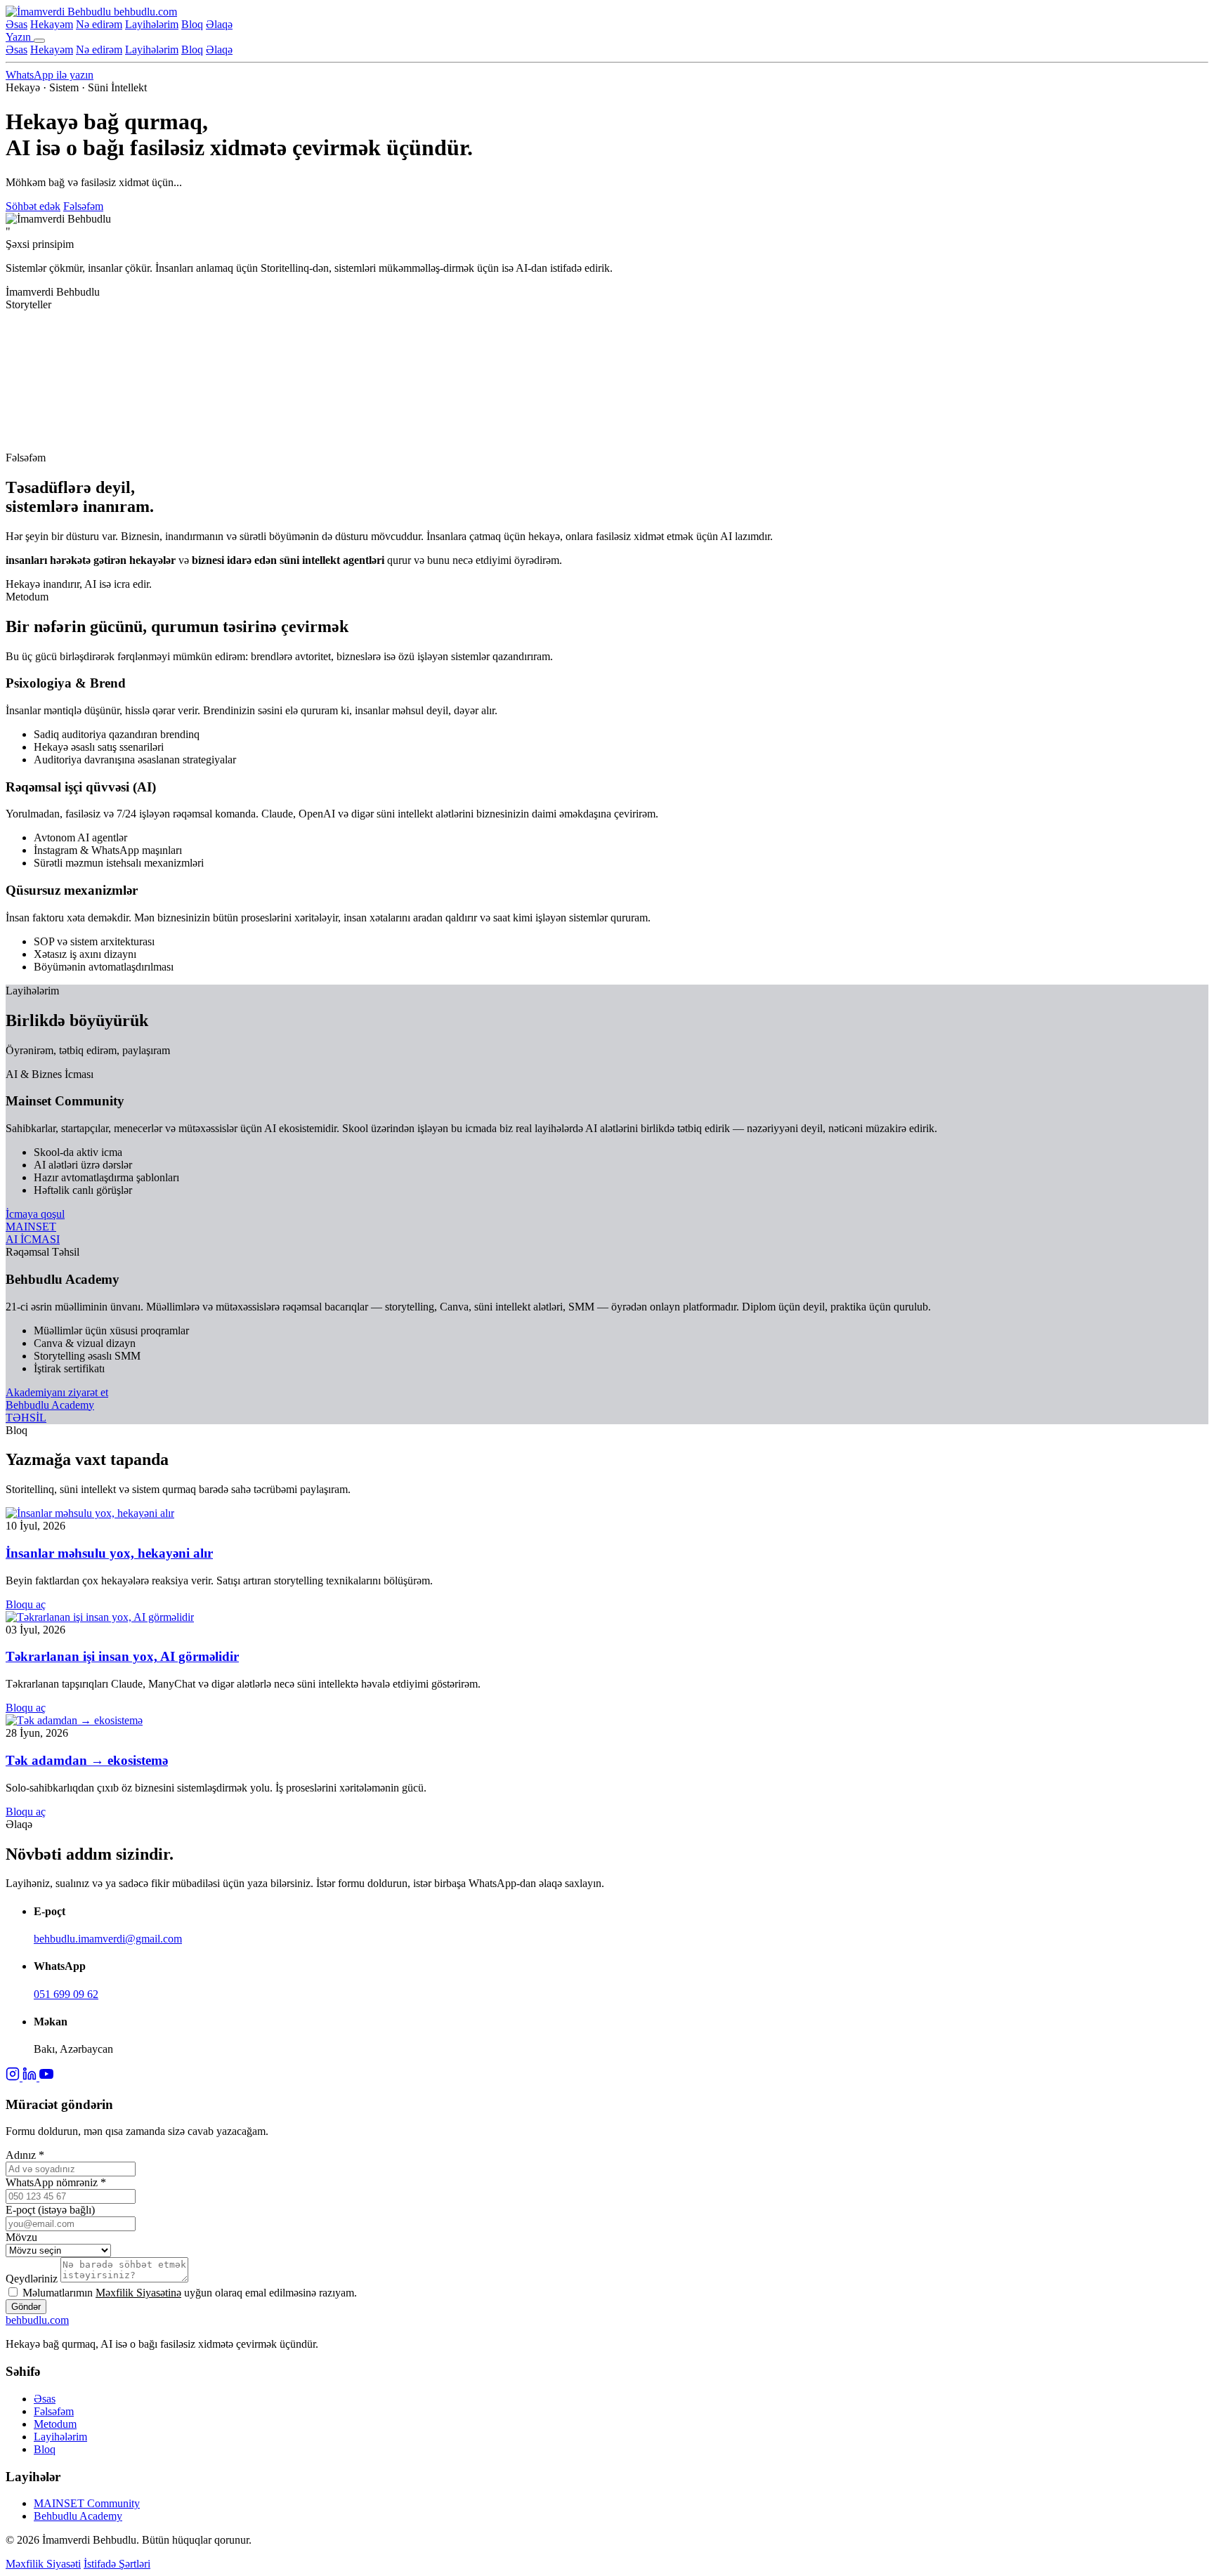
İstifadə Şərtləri (117, 2564)
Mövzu (21, 2237)
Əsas (17, 24)
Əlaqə (219, 24)
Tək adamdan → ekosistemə (87, 1760)
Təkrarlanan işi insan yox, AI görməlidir (122, 1656)
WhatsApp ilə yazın (50, 75)
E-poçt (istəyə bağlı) (50, 2210)
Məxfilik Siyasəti (43, 2564)
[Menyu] (39, 41)
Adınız (25, 2155)
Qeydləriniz (32, 2279)
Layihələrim (152, 24)
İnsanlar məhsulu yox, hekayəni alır (109, 1553)
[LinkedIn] (31, 2077)
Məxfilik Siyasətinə (138, 2293)
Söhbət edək (33, 206)
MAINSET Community (87, 2503)
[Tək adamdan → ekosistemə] (74, 1720)
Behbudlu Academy (78, 2516)
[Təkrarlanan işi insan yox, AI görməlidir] (100, 1617)
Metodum (55, 2424)
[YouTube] (46, 2077)
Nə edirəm (99, 24)
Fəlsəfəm (83, 206)
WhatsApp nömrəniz (56, 2182)
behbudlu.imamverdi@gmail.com (108, 1939)
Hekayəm (52, 24)
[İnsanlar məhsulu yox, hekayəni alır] (90, 1513)
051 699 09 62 (66, 1994)
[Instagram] (14, 2077)
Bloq (192, 24)
